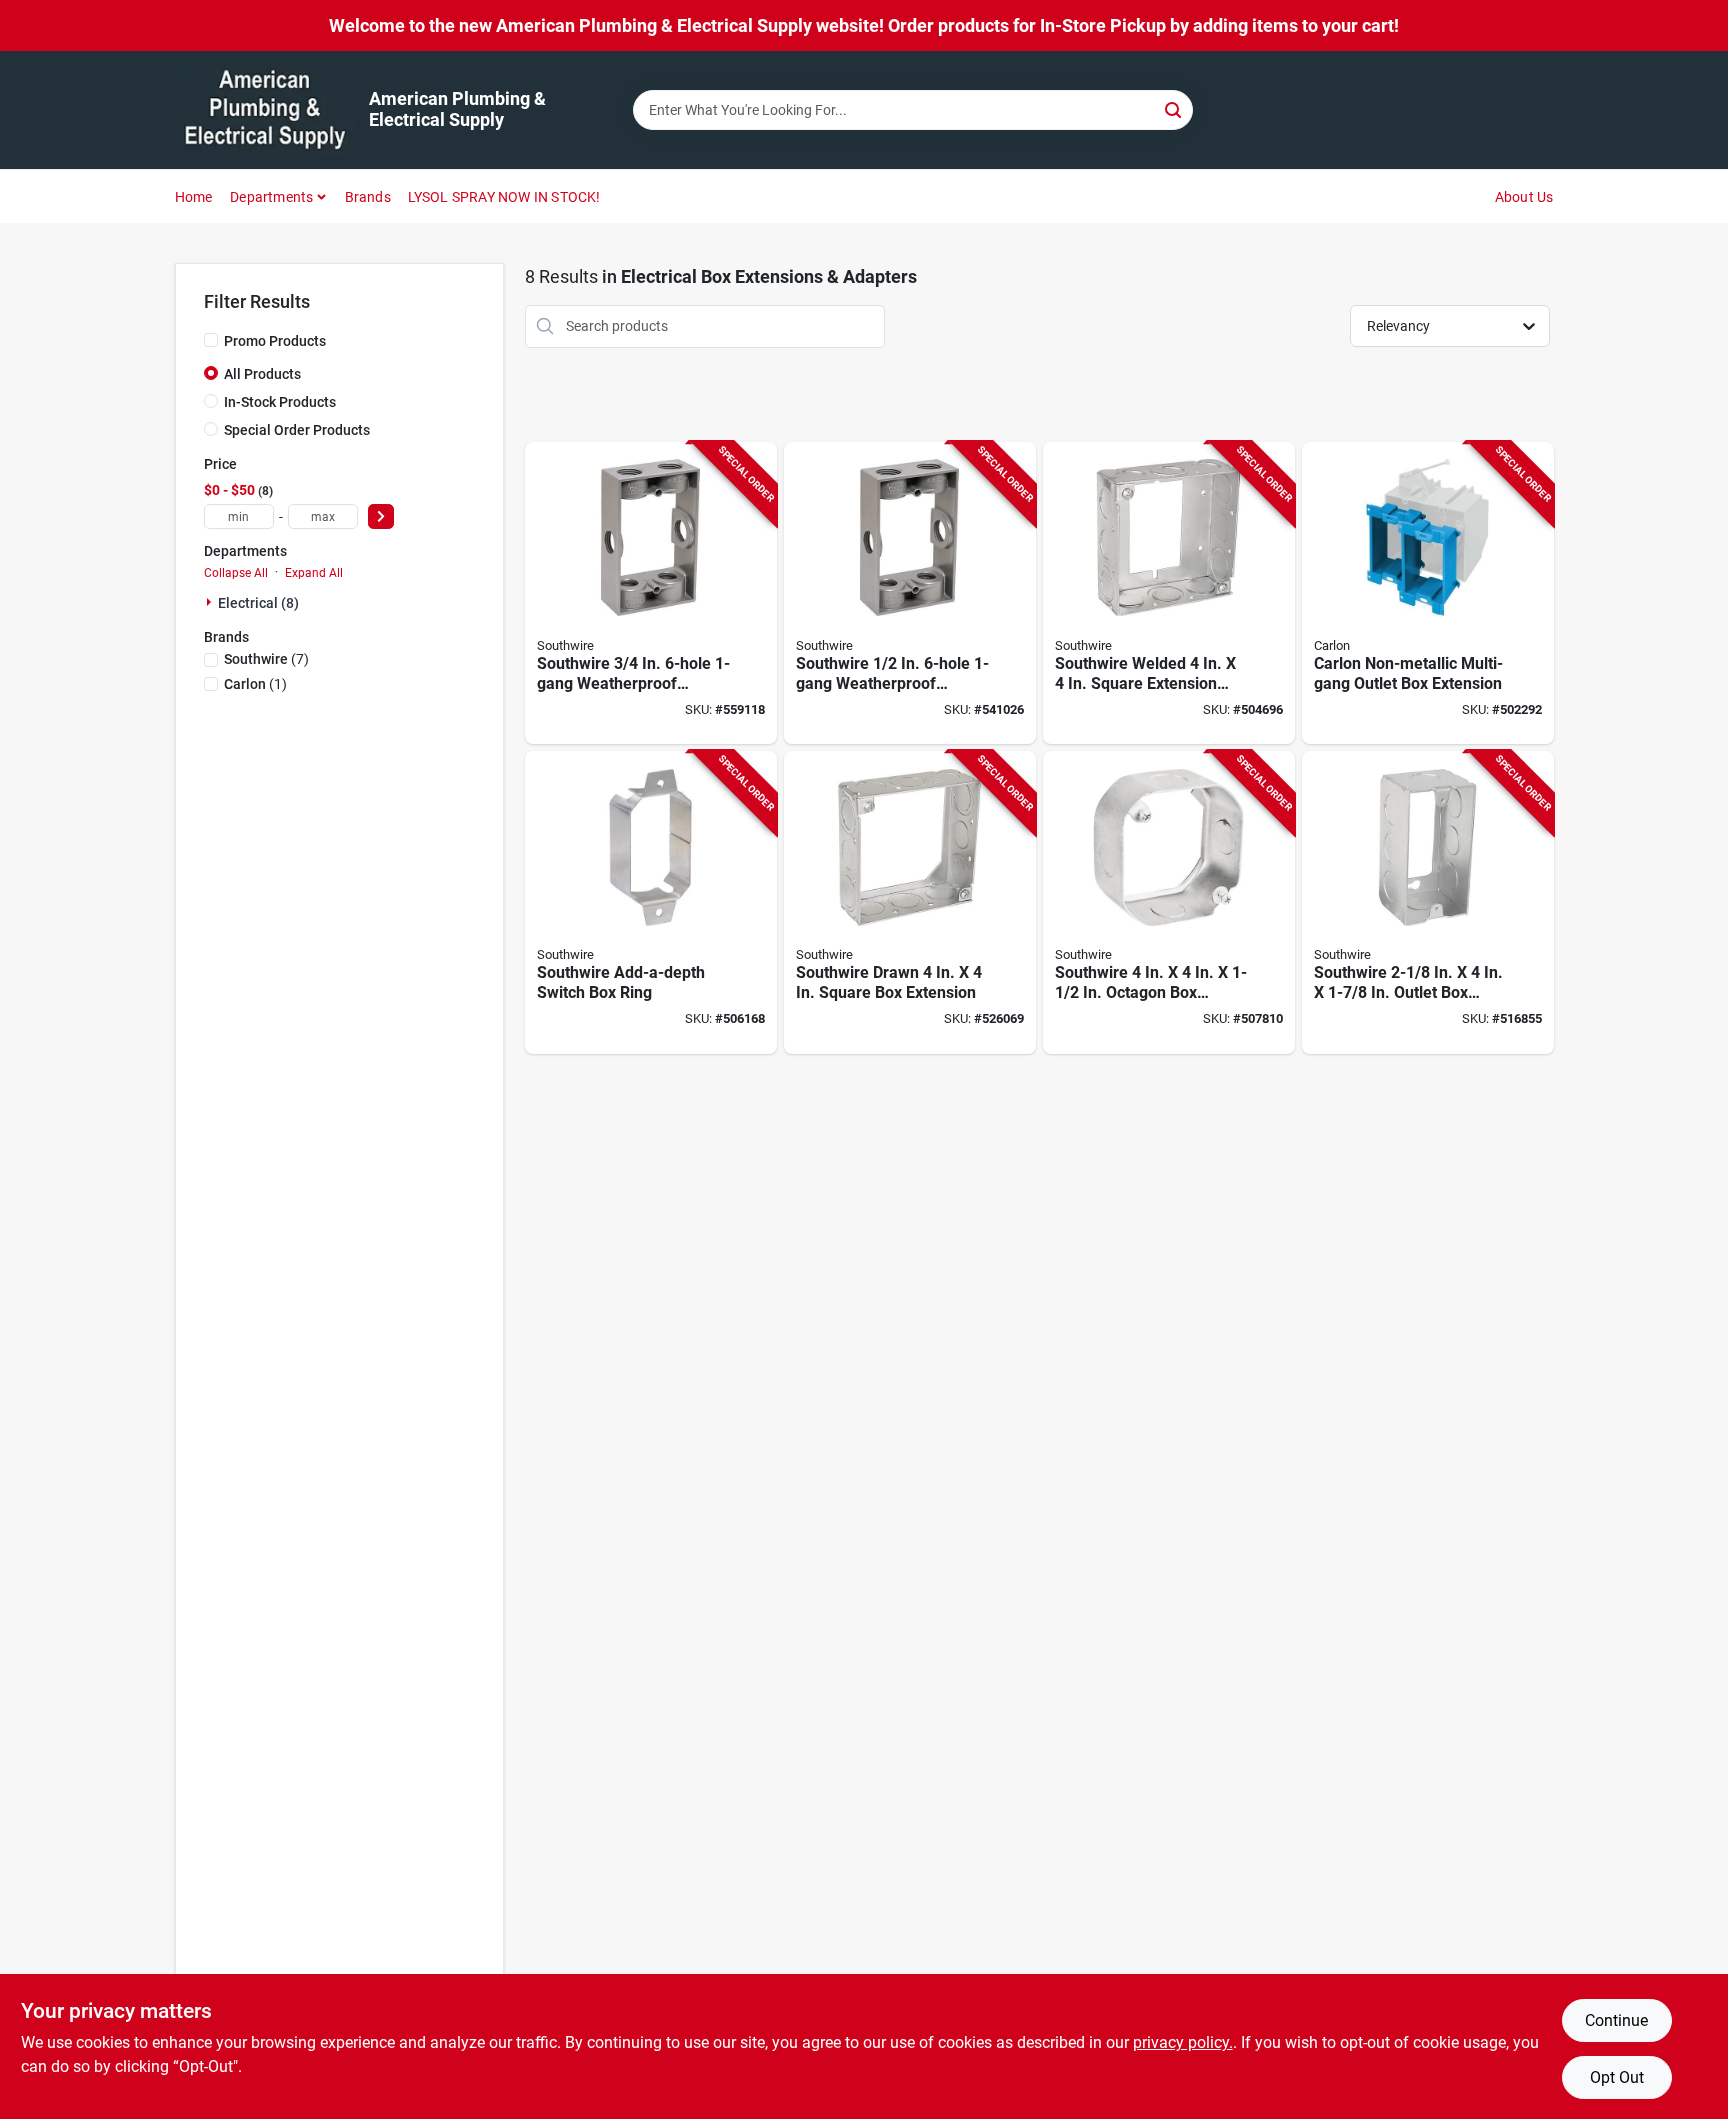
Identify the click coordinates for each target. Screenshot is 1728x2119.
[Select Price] (381, 516)
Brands (368, 197)
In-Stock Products (280, 402)
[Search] (1174, 108)
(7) (266, 659)
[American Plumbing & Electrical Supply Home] (265, 110)
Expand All (314, 573)
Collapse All (236, 573)
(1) (255, 684)
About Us (1524, 197)
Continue (1616, 2020)
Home (194, 197)
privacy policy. (1183, 2042)
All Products (262, 374)
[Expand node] (211, 602)
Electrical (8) (258, 603)
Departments (271, 197)
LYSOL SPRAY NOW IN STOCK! (504, 197)
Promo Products (275, 341)
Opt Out (1617, 2077)
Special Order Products (297, 430)
